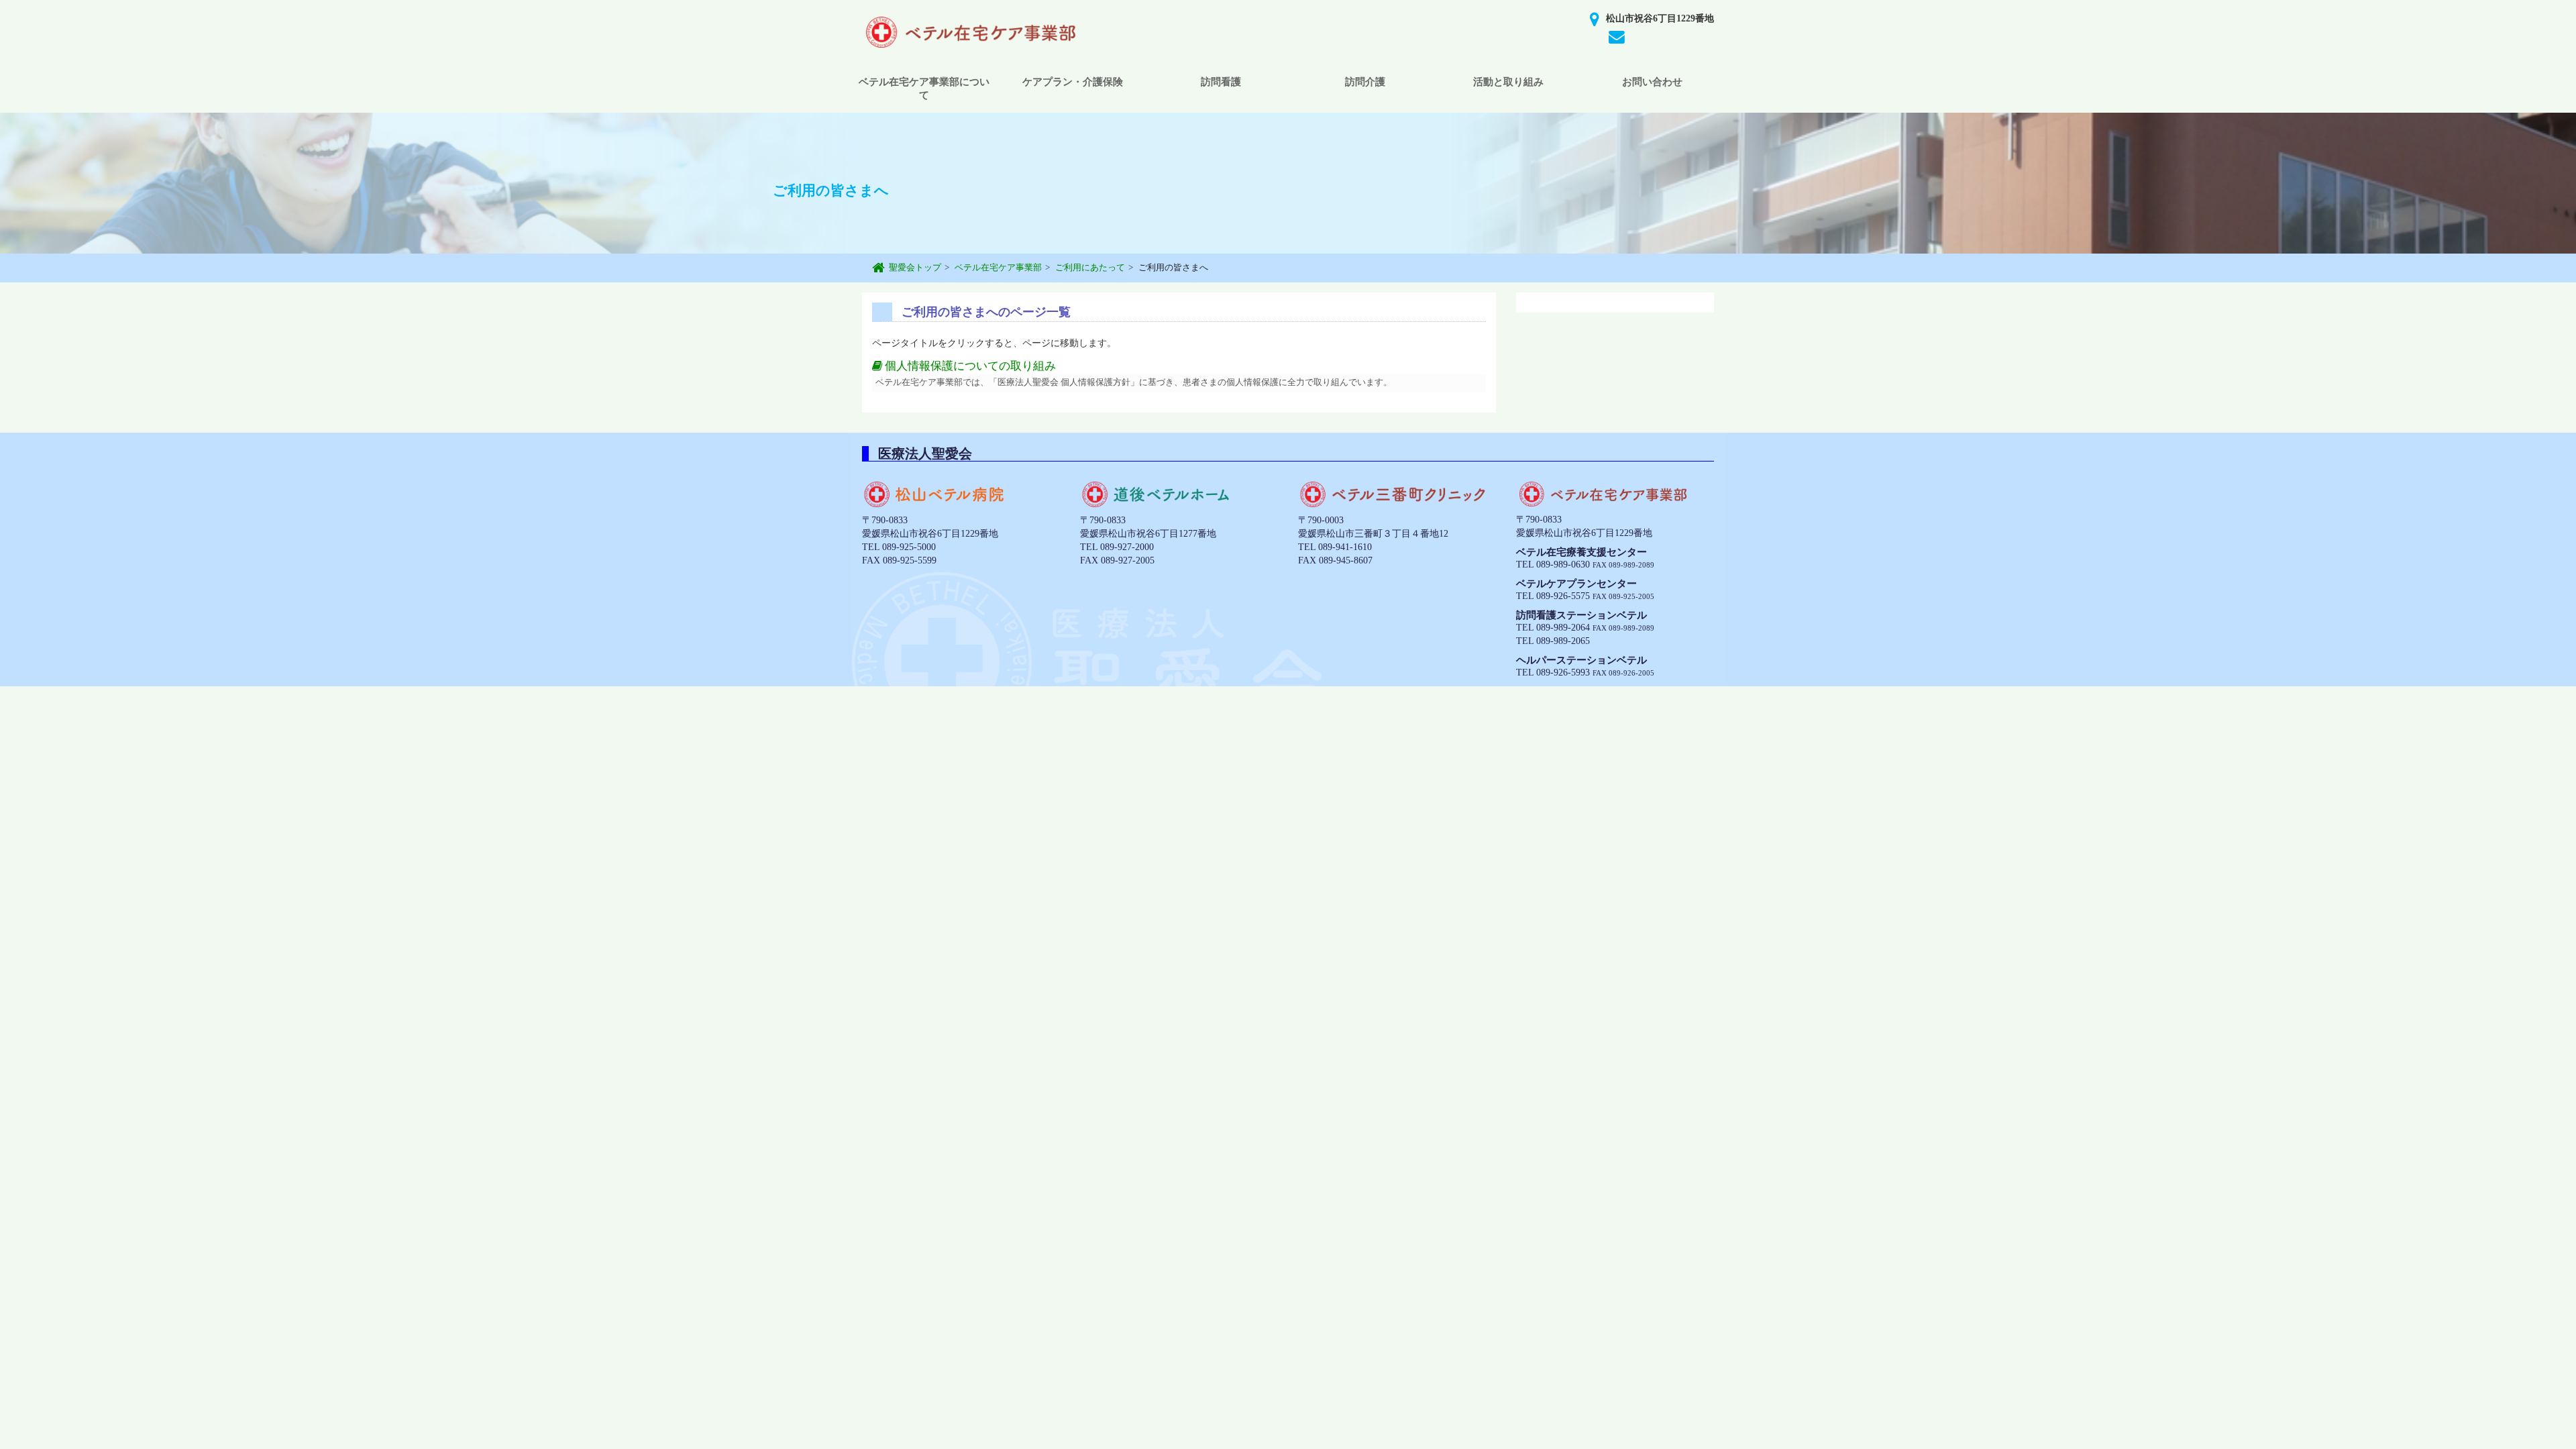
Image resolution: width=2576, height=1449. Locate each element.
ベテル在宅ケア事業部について (924, 89)
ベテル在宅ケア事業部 (998, 267)
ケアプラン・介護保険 (1073, 82)
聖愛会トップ (915, 267)
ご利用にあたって (1090, 267)
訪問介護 (1365, 82)
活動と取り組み (1508, 82)
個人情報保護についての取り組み (969, 366)
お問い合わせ (1652, 82)
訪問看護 (1221, 82)
